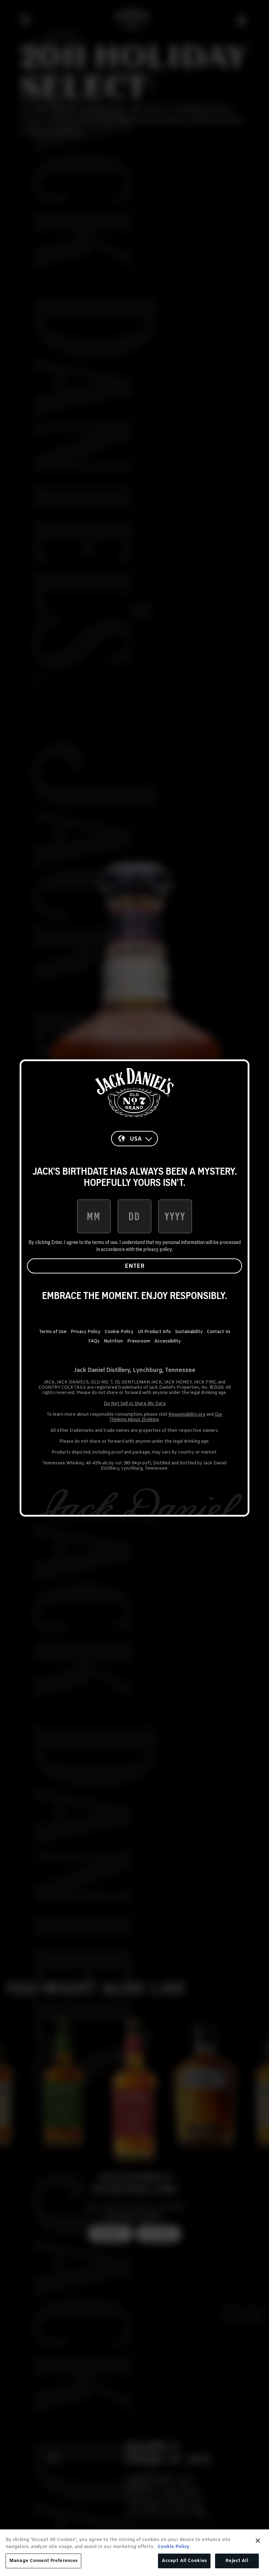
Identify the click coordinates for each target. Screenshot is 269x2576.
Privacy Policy (86, 1332)
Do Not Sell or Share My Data (135, 1404)
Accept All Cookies (184, 2561)
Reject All (237, 2561)
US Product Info (154, 1332)
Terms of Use (53, 1332)
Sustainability (189, 1332)
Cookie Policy (119, 1332)
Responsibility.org (187, 1415)
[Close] (258, 2541)
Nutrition (113, 1341)
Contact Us (219, 1332)
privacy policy (157, 1249)
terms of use (105, 1242)
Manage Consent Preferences (43, 2561)
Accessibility (168, 1341)
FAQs (94, 1341)
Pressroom (139, 1341)
